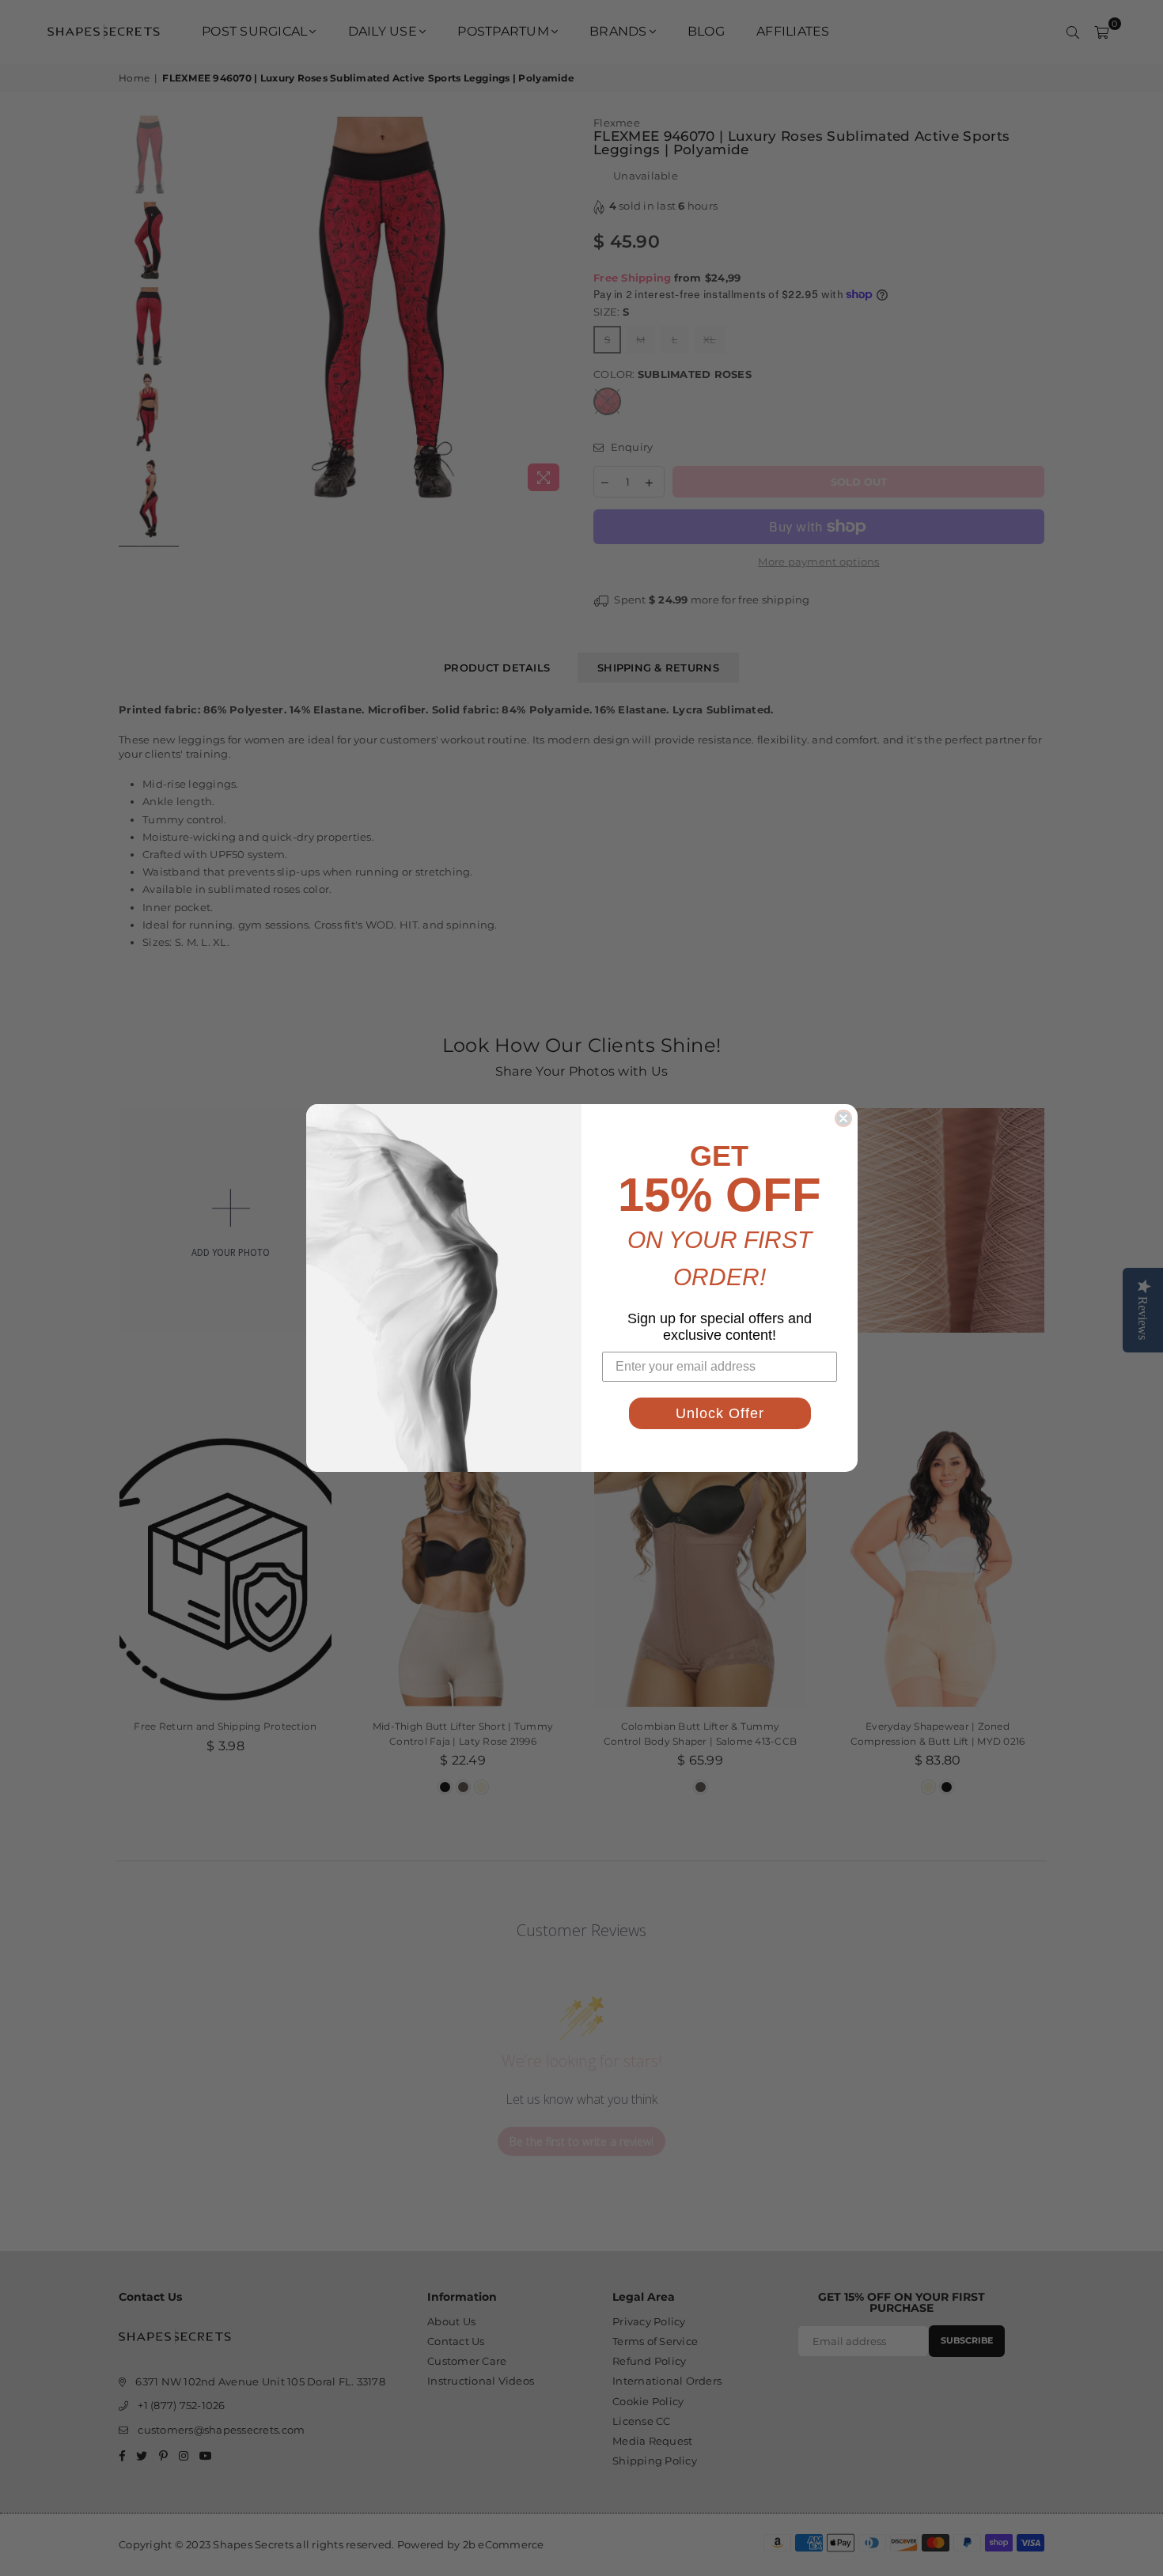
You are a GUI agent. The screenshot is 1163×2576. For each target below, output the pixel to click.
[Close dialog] (843, 1118)
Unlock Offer (720, 1413)
